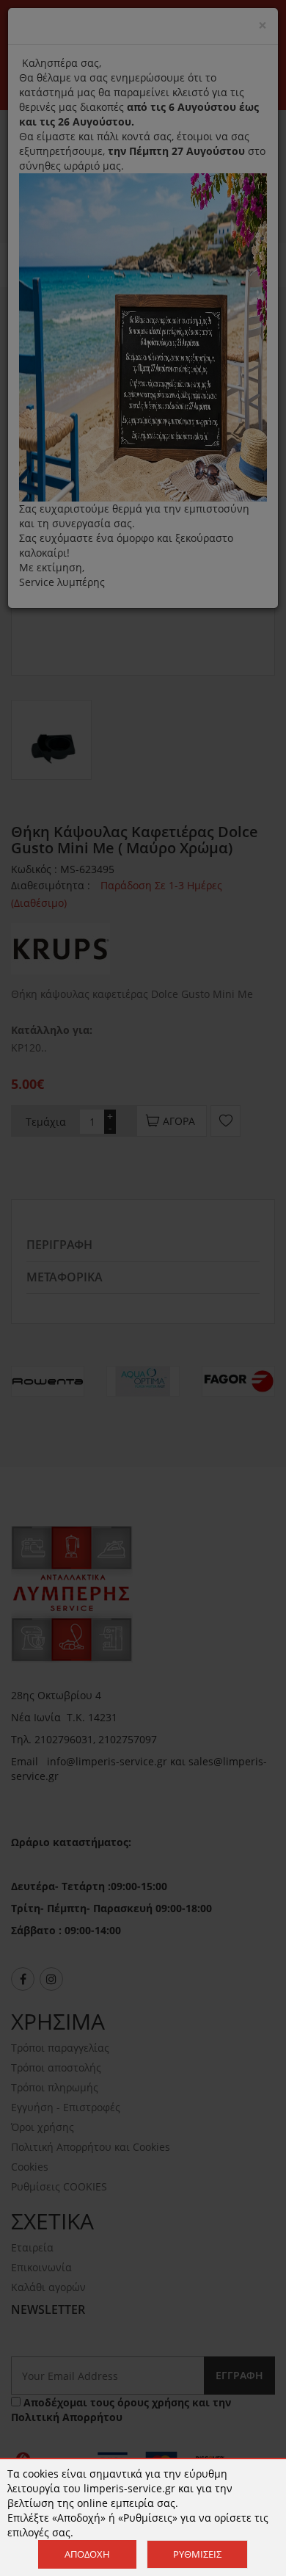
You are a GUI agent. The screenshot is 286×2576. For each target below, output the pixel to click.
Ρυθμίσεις (197, 2554)
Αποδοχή (87, 2554)
